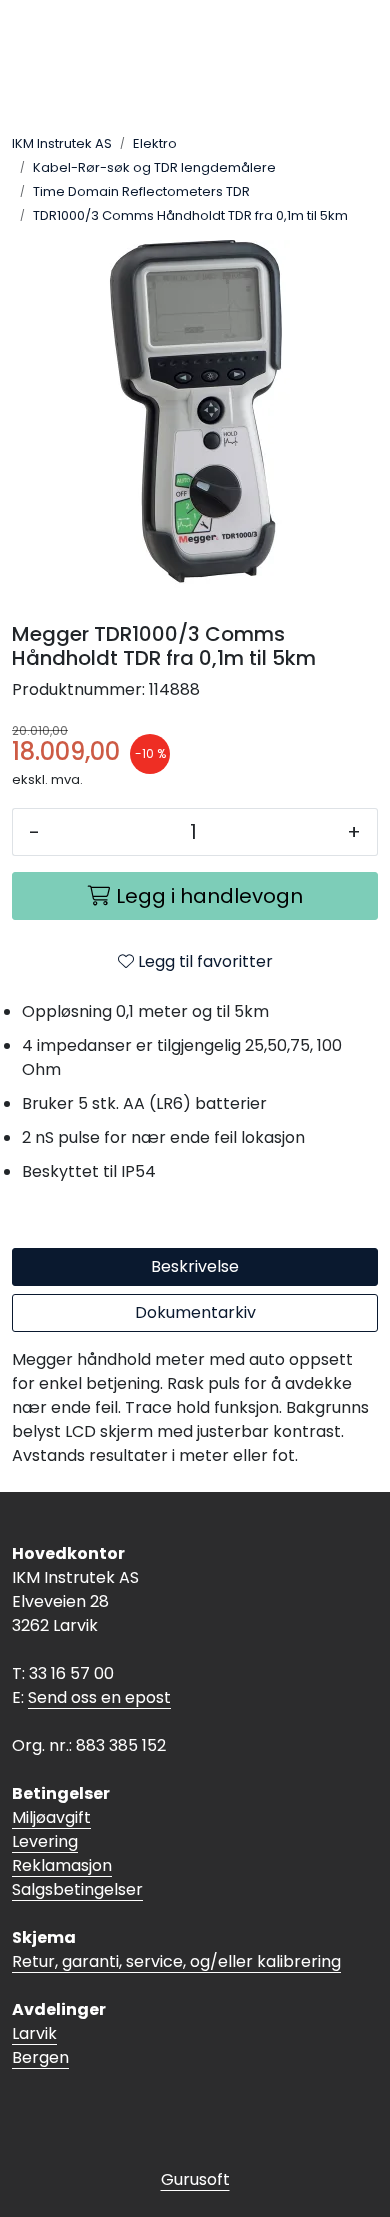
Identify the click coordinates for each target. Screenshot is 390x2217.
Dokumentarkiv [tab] (195, 1312)
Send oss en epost (99, 1697)
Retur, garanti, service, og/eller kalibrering (176, 1961)
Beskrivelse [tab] (195, 1266)
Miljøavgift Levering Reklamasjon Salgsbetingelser (77, 1853)
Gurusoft (195, 2179)
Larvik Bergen (40, 2045)
